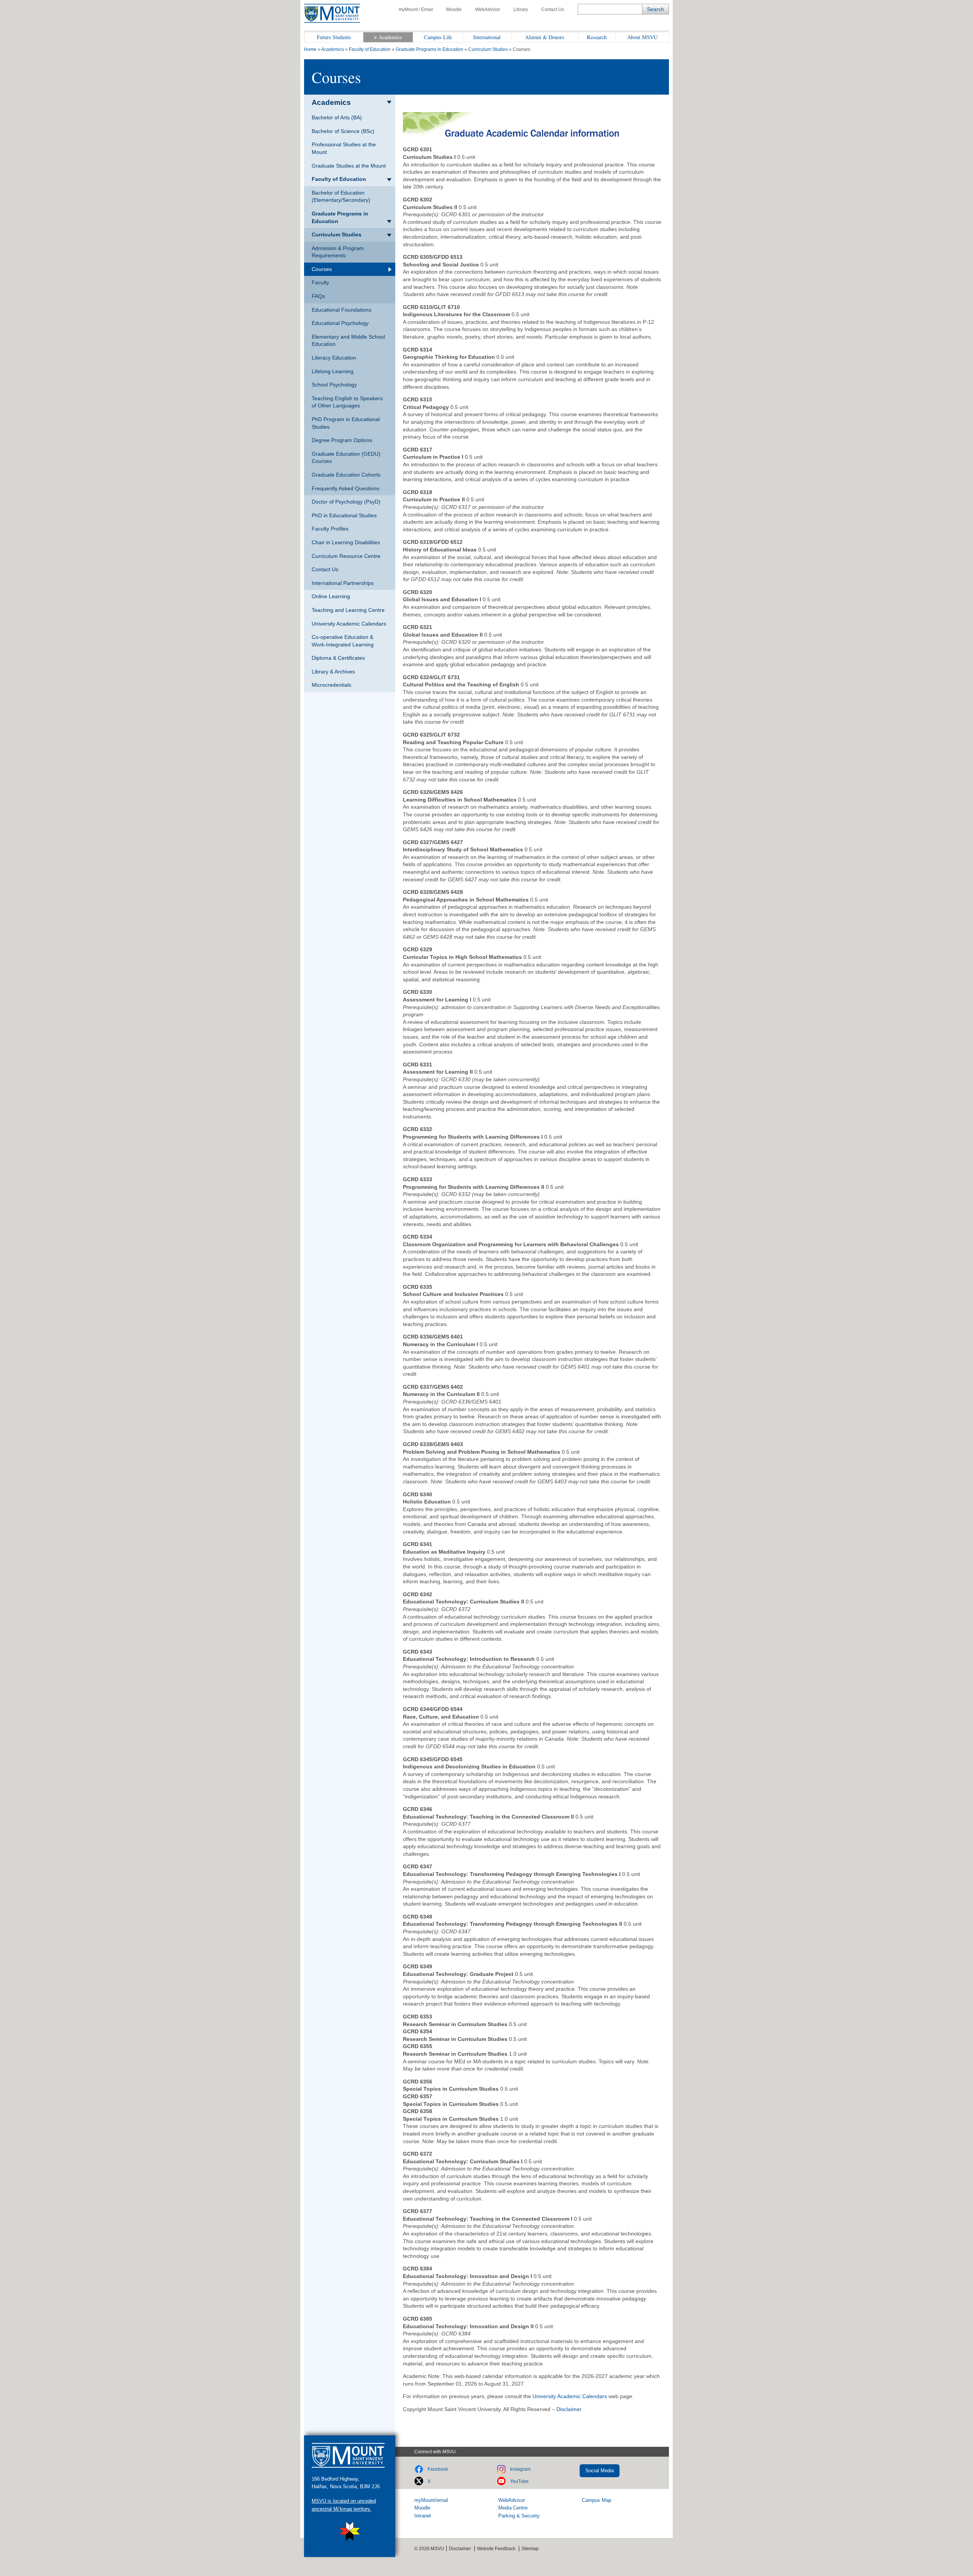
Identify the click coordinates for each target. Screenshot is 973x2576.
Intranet (423, 2516)
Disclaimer (569, 2409)
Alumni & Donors (545, 37)
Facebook (438, 2469)
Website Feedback (496, 2549)
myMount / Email (416, 10)
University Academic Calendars (570, 2396)
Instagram (520, 2469)
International (487, 37)
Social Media (600, 2471)
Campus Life (438, 37)
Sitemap (530, 2549)
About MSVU (642, 37)
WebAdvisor (488, 10)
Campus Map (597, 2500)
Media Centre (513, 2508)
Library (521, 10)
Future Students (334, 37)
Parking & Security (519, 2516)
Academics (390, 37)
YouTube (519, 2481)
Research (597, 37)
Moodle (454, 10)
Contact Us (553, 10)
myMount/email (431, 2500)
